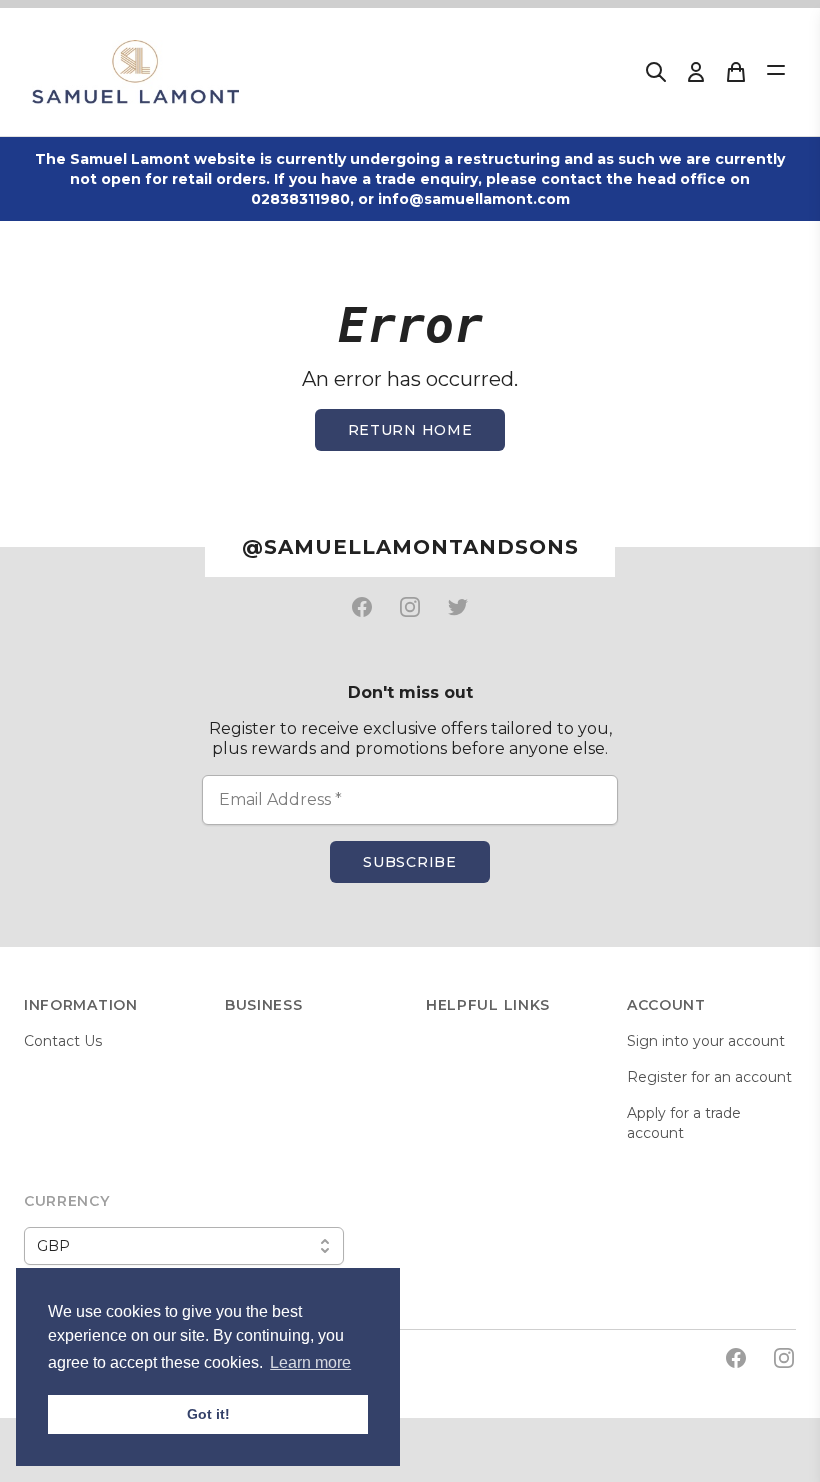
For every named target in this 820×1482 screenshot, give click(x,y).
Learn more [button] (310, 1362)
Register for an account (709, 1077)
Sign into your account (706, 1041)
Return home (410, 430)
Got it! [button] (208, 1414)
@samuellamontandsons (410, 547)
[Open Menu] (776, 70)
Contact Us (63, 1041)
